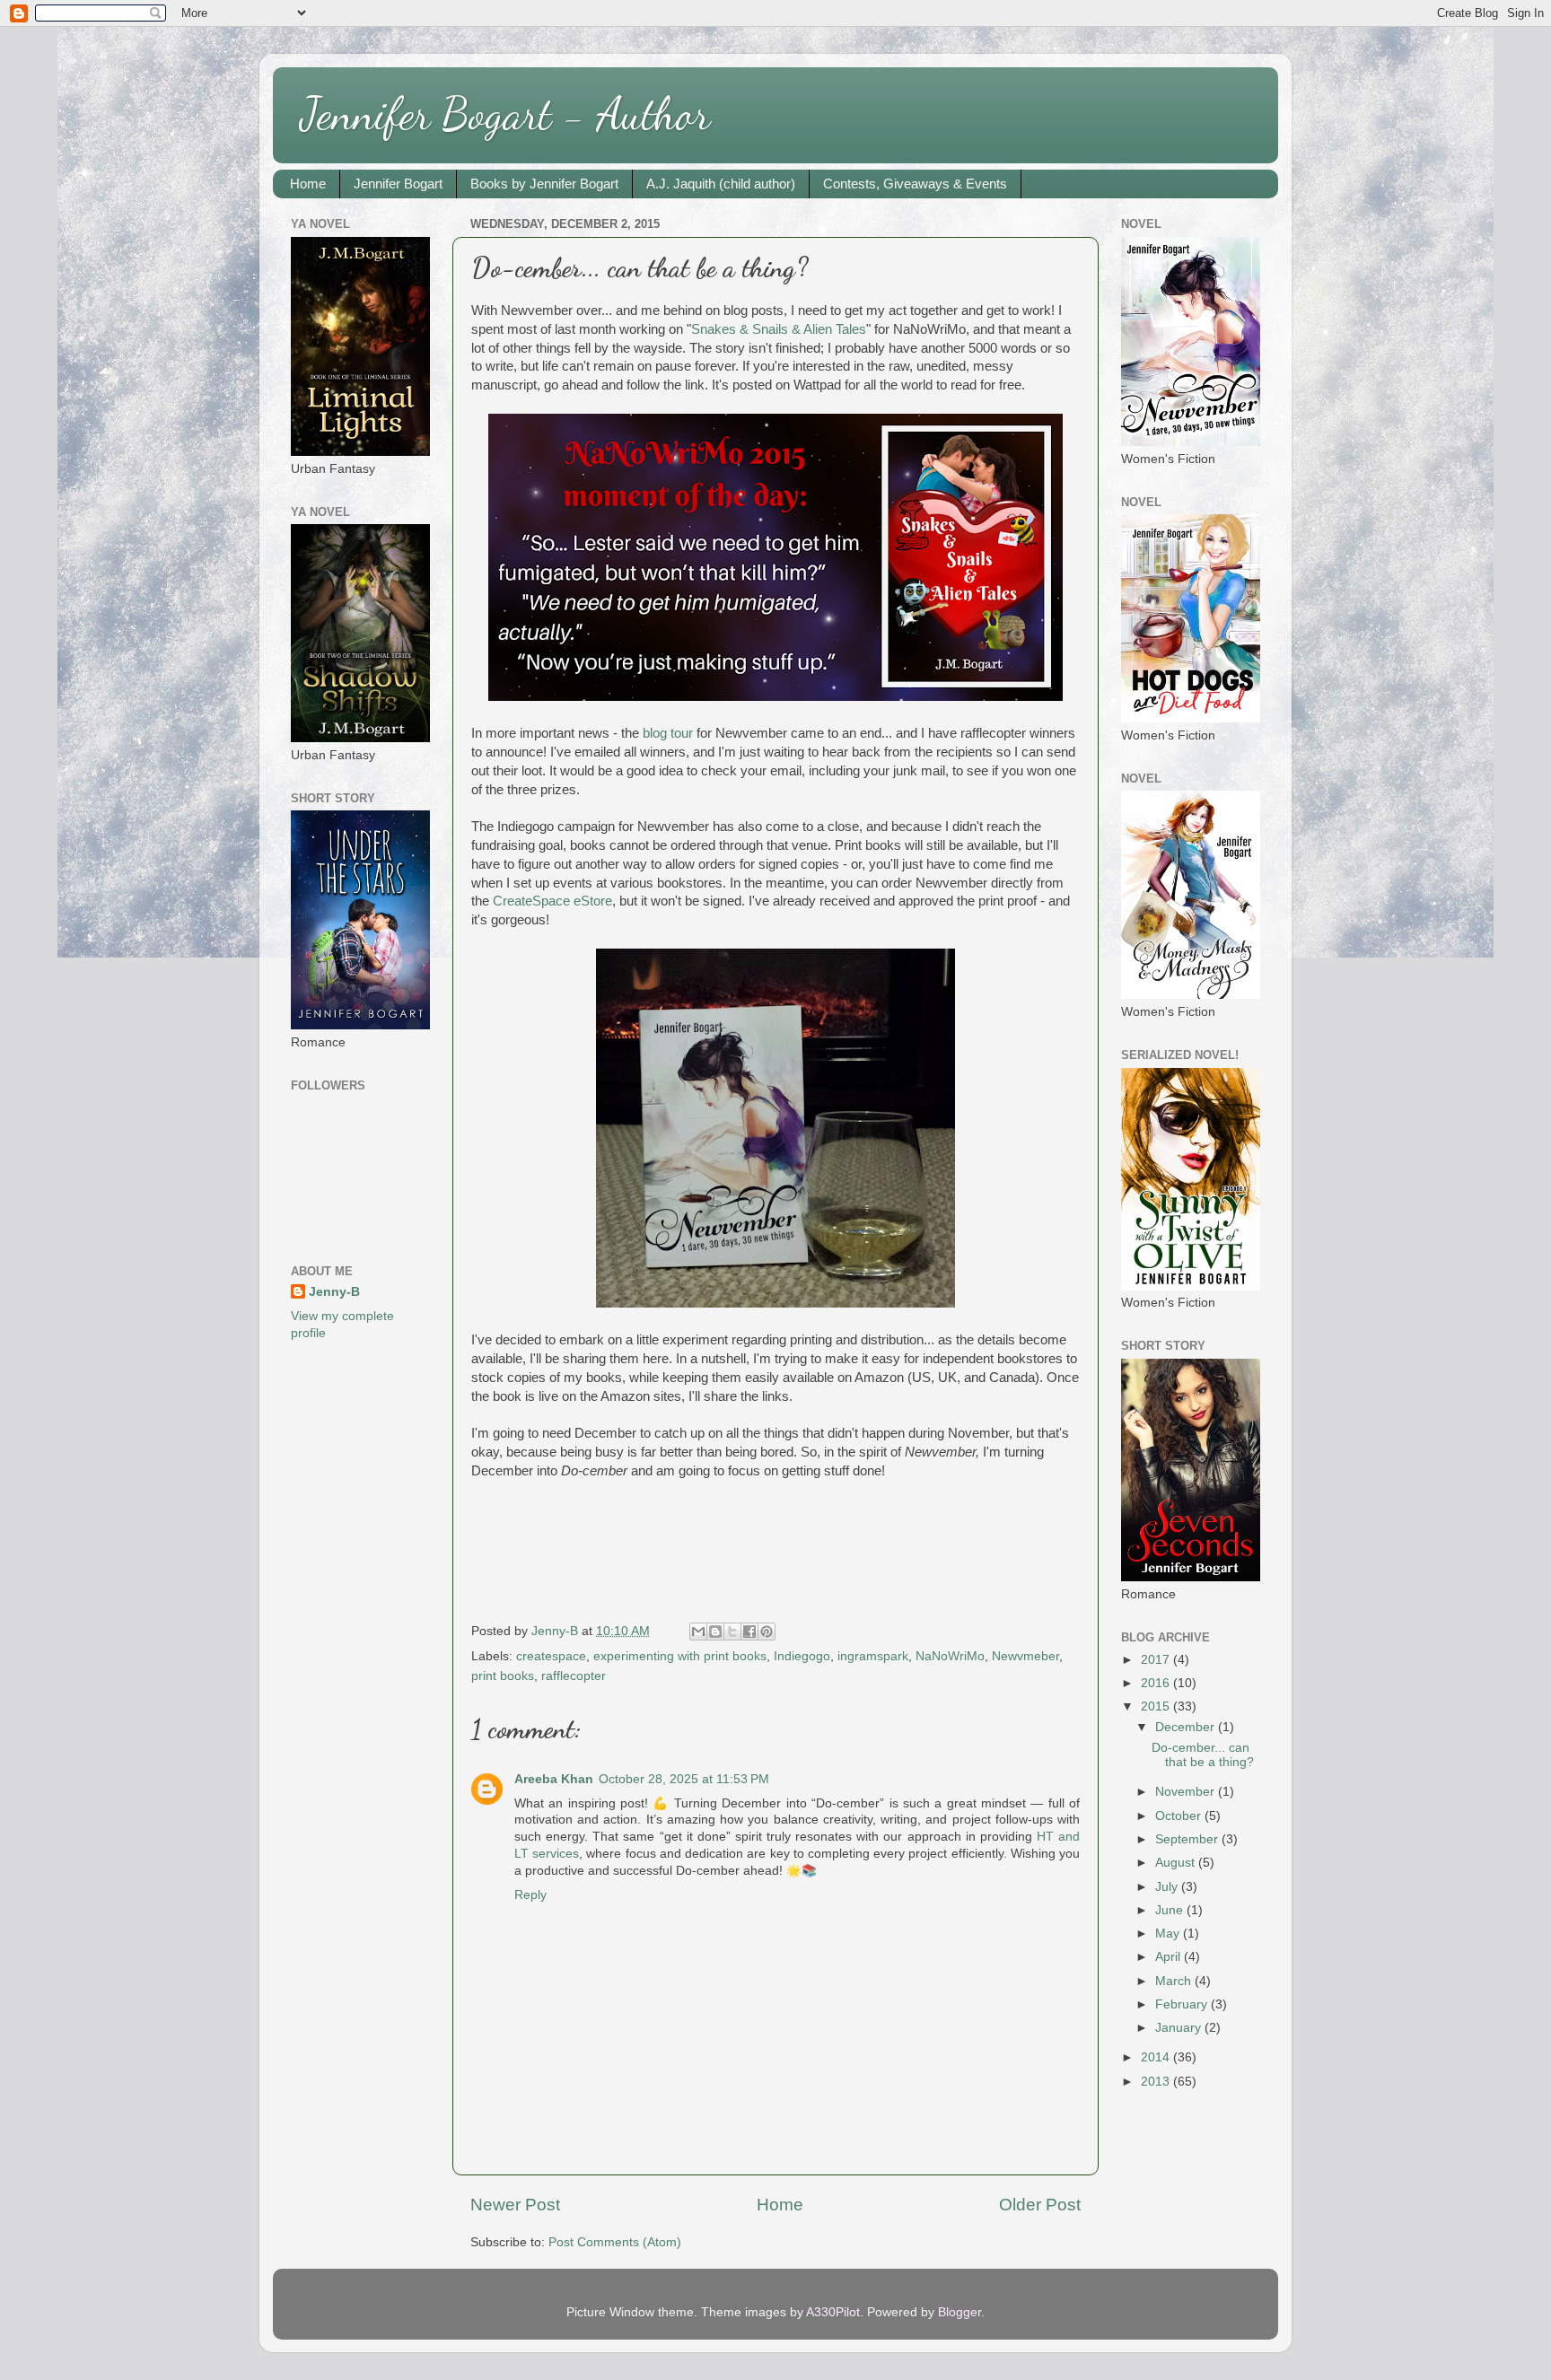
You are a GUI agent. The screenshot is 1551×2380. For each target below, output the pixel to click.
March (1175, 1981)
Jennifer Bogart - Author (505, 114)
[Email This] (698, 1632)
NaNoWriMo (950, 1656)
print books (503, 1676)
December (1187, 1727)
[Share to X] (732, 1632)
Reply (530, 1895)
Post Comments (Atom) (615, 2242)
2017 (1157, 1660)
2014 (1157, 2057)
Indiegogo (802, 1656)
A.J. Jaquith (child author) (721, 184)
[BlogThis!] (715, 1632)
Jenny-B (334, 1292)
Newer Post (515, 2205)
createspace (551, 1656)
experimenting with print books (680, 1656)
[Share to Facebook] (749, 1632)
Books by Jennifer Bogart (544, 184)
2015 (1157, 1706)
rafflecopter (574, 1676)
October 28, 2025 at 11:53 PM (684, 1779)
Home (308, 184)
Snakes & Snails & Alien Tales (779, 329)
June (1171, 1910)
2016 (1157, 1683)
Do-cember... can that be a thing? (1203, 1755)
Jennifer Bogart (398, 184)
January (1180, 2028)
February (1183, 2004)
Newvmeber (1025, 1656)
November (1187, 1792)
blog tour (668, 733)
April (1170, 1957)
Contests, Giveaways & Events (915, 184)
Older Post (1040, 2205)
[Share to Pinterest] (767, 1632)
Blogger (960, 2312)
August (1177, 1863)
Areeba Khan (554, 1779)
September (1188, 1839)
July (1168, 1887)
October (1180, 1816)
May (1169, 1934)
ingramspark (873, 1656)
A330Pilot (833, 2312)
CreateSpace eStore (552, 901)
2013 (1157, 2082)
